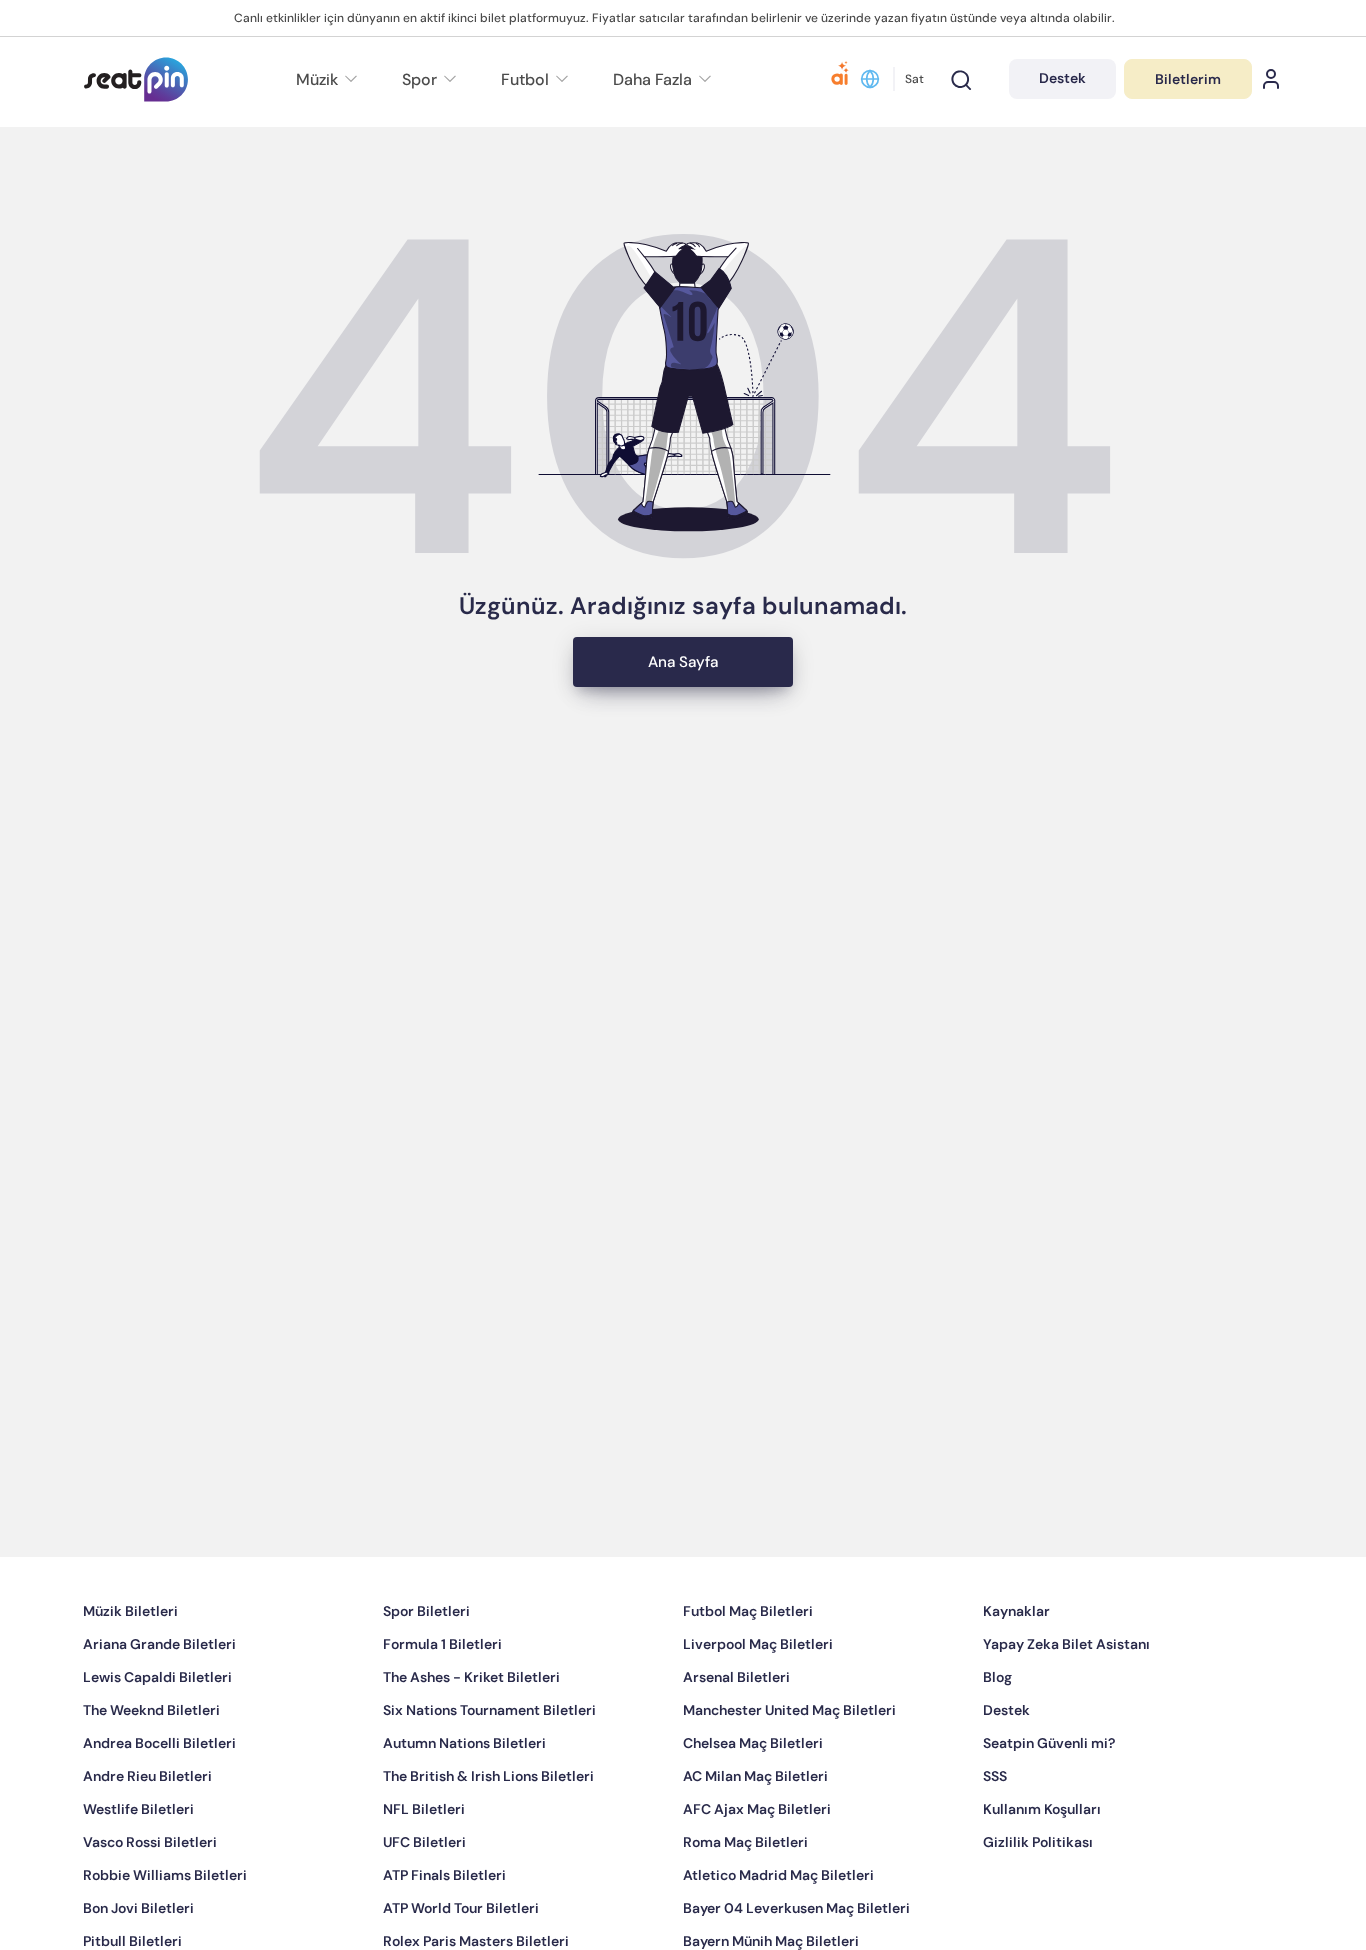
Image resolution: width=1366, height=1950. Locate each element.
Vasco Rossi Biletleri (150, 1902)
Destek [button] (1062, 78)
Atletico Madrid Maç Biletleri (778, 1935)
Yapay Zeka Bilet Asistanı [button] (1066, 1704)
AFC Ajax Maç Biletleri (757, 1869)
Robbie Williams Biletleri (165, 1935)
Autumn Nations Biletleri (464, 1803)
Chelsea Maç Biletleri (753, 1803)
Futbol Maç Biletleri (748, 1671)
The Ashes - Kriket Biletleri (471, 1737)
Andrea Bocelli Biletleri (159, 1803)
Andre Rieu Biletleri (147, 1836)
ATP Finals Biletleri (444, 1935)
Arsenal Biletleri (736, 1737)
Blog (997, 1737)
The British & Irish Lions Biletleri (488, 1836)
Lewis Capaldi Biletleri (157, 1737)
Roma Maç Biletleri (745, 1902)
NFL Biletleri (424, 1869)
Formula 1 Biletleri (442, 1704)
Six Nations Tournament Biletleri (489, 1770)
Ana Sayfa (683, 722)
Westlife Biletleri (138, 1869)
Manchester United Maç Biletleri (789, 1770)
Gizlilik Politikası (1038, 1902)
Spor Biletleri (426, 1671)
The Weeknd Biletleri (151, 1770)
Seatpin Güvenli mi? (1049, 1803)
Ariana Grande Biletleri (159, 1704)
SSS (995, 1836)
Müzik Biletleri (130, 1671)
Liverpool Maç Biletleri (758, 1704)
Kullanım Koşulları (1042, 1869)
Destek (1006, 1770)
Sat (914, 79)
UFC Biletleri (424, 1902)
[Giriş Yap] (1271, 79)
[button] (659, 79)
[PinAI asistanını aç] (840, 79)
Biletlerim (1188, 79)
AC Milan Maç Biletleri (755, 1836)
